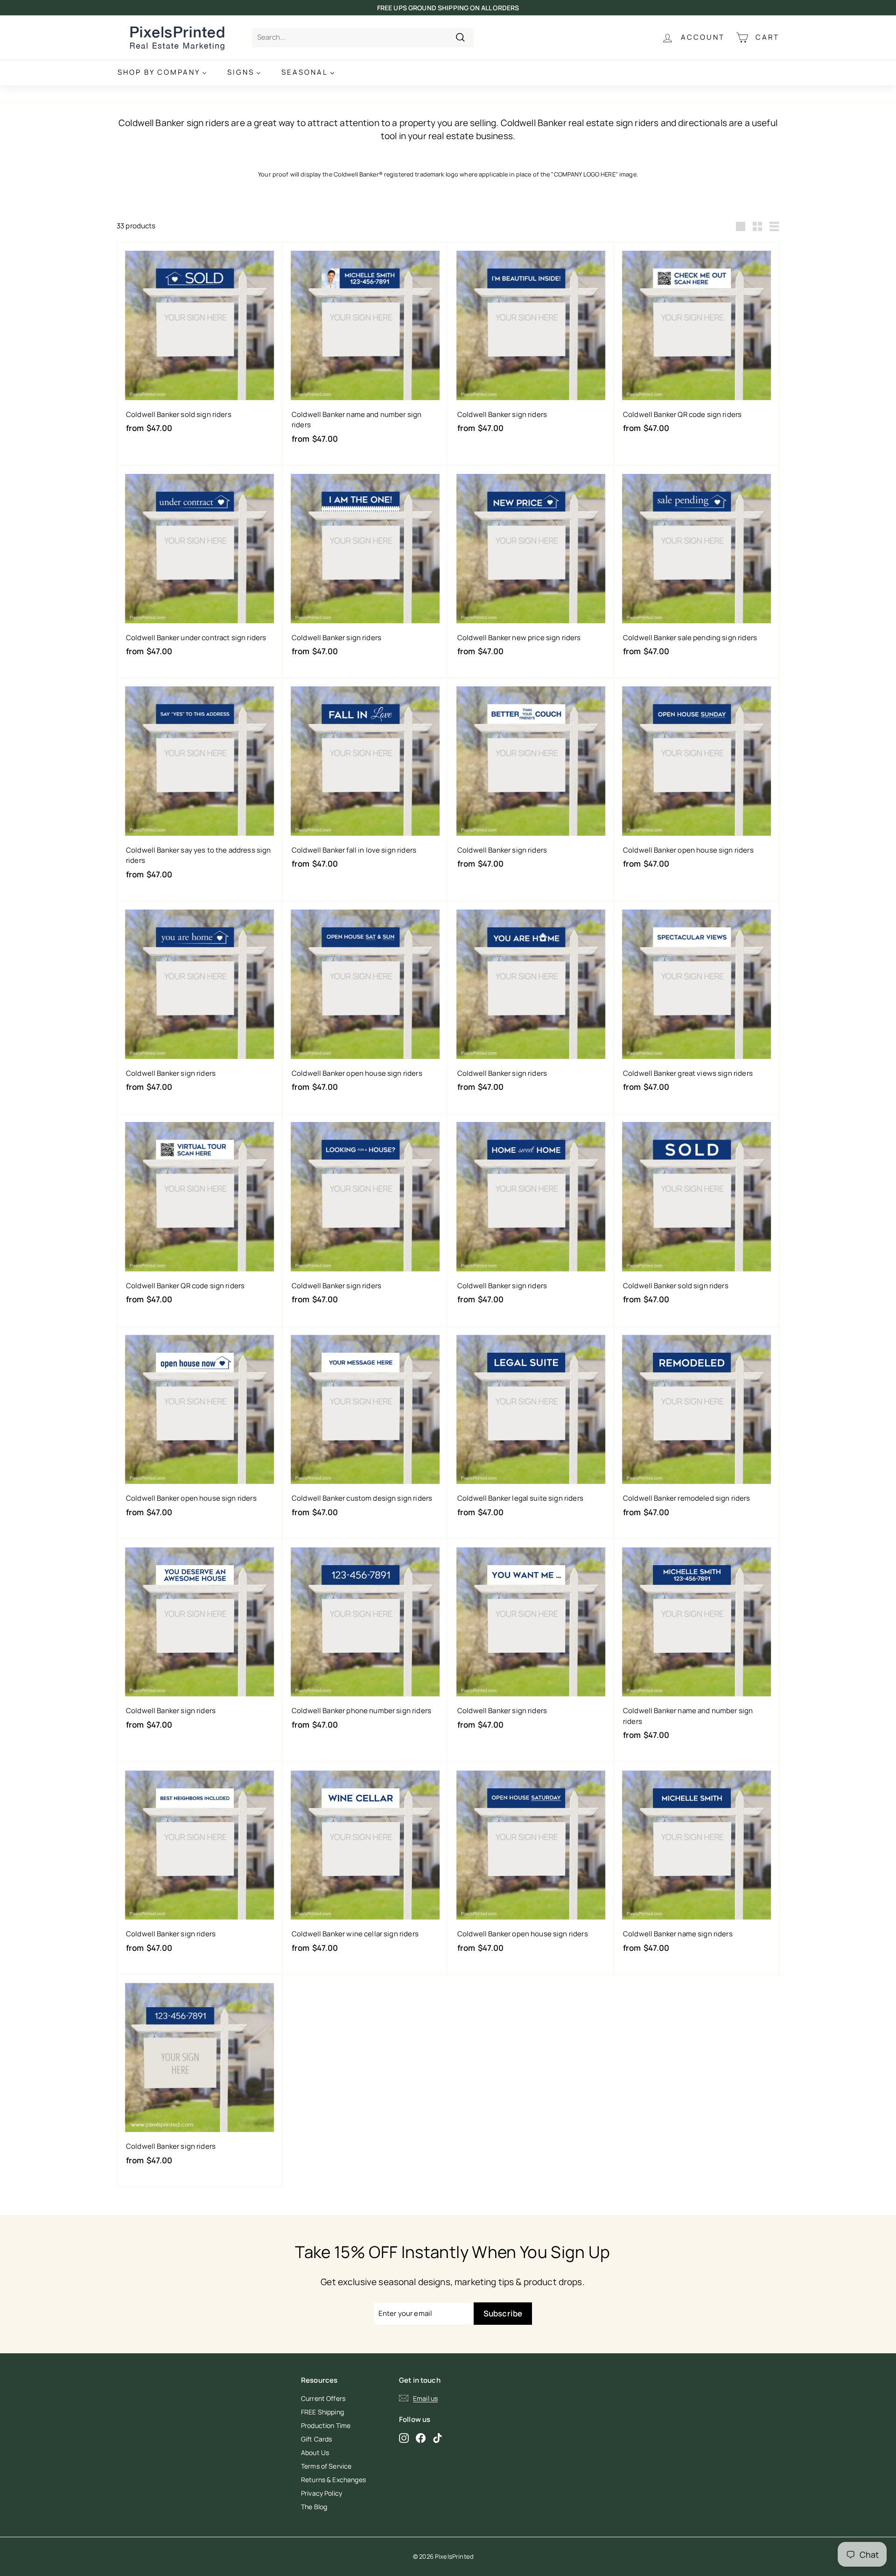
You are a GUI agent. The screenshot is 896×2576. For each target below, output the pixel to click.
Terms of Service (326, 2466)
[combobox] (363, 38)
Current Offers (323, 2398)
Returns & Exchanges (333, 2480)
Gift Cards (317, 2439)
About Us (315, 2452)
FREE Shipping (322, 2412)
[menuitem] (162, 73)
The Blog (314, 2507)
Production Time (326, 2425)
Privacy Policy (322, 2493)
